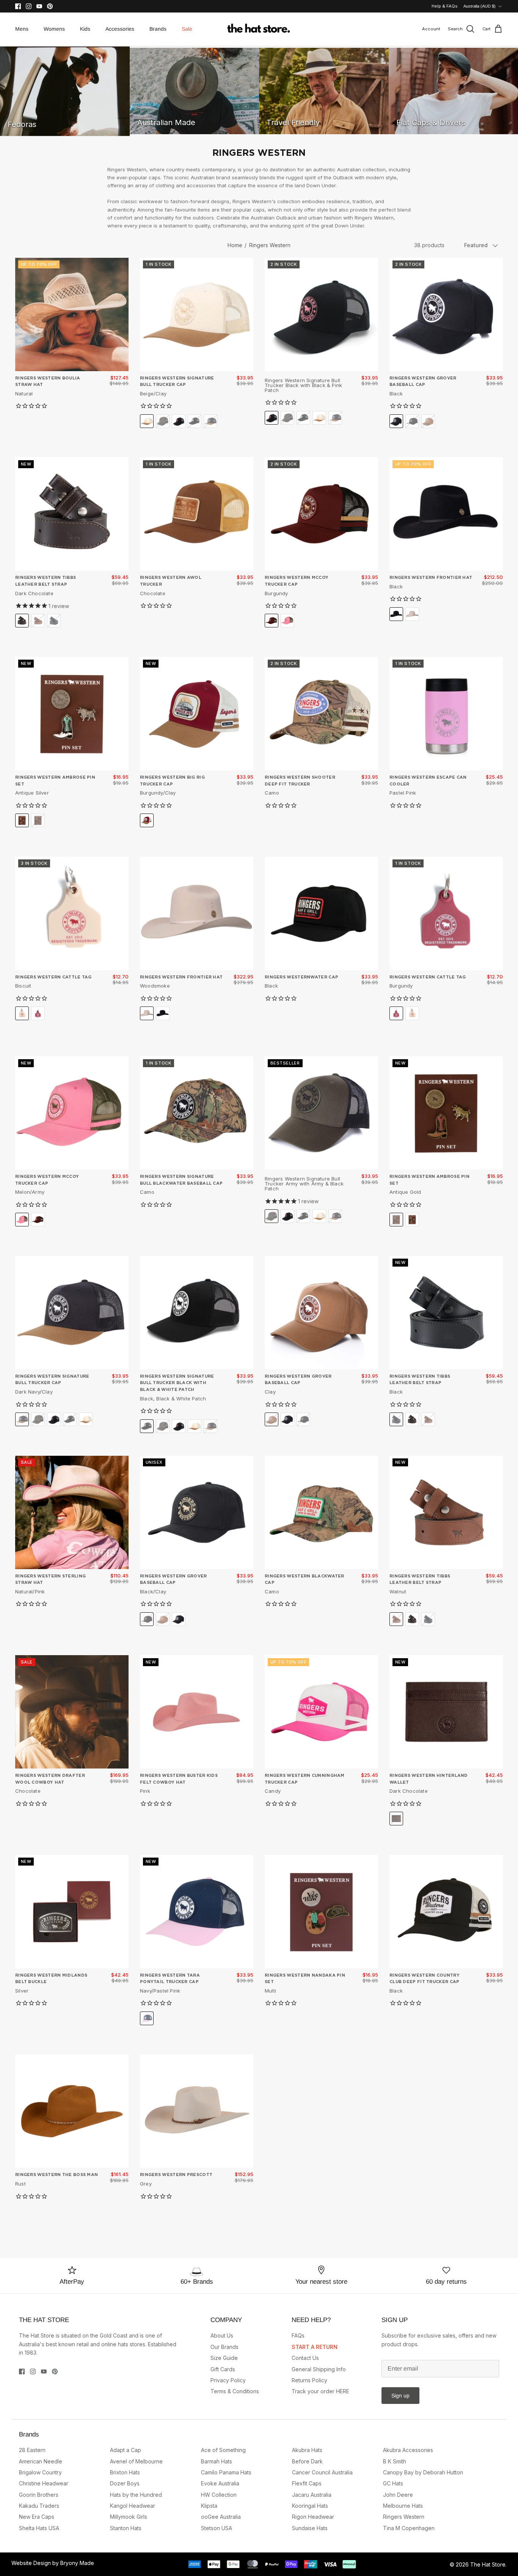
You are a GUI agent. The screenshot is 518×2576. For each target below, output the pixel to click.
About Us (222, 2335)
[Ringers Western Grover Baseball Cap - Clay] (321, 1313)
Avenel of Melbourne (136, 2461)
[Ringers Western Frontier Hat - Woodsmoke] (197, 913)
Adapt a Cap (126, 2450)
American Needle (41, 2461)
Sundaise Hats (310, 2528)
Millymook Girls (129, 2517)
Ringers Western (270, 245)
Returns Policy (309, 2380)
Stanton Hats (126, 2528)
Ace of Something (223, 2450)
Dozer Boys (125, 2483)
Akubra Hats (307, 2450)
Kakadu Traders (39, 2506)
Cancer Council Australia (322, 2472)
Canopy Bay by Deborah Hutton (423, 2472)
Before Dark (307, 2461)
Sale (187, 29)
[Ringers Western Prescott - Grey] (197, 2111)
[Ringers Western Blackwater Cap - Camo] (321, 1512)
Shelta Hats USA (39, 2528)
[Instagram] (29, 6)
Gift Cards (223, 2369)
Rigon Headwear (313, 2517)
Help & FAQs (445, 6)
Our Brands (224, 2347)
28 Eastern (32, 2450)
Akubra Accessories (408, 2450)
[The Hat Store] (259, 29)
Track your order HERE (320, 2391)
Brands (158, 29)
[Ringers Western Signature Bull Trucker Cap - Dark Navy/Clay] (72, 1313)
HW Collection (219, 2495)
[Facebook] (18, 6)
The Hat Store (488, 2564)
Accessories (120, 29)
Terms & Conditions (235, 2391)
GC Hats (393, 2483)
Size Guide (224, 2358)
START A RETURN (315, 2347)
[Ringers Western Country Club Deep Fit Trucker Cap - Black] (446, 1912)
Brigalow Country (40, 2472)
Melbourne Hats (403, 2506)
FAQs (298, 2335)
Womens (54, 29)
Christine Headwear (44, 2483)
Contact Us (305, 2358)
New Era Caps (37, 2517)
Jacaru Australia (312, 2495)
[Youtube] (39, 6)
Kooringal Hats (310, 2506)
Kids (85, 29)
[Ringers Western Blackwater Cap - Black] (321, 913)
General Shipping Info (319, 2369)
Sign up (400, 2396)
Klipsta (209, 2506)
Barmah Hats (217, 2461)
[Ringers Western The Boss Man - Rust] (72, 2111)
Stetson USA (217, 2528)
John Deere (398, 2495)
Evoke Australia (220, 2483)
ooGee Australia (221, 2517)
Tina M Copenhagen (409, 2528)
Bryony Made (77, 2563)
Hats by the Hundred (136, 2495)
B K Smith (395, 2461)
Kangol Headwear (133, 2506)
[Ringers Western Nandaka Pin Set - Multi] (321, 1912)
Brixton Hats (125, 2472)
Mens (22, 29)
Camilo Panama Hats (226, 2472)
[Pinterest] (50, 6)
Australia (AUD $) (480, 6)
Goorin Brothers (39, 2495)
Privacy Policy (228, 2380)
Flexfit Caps (307, 2483)
